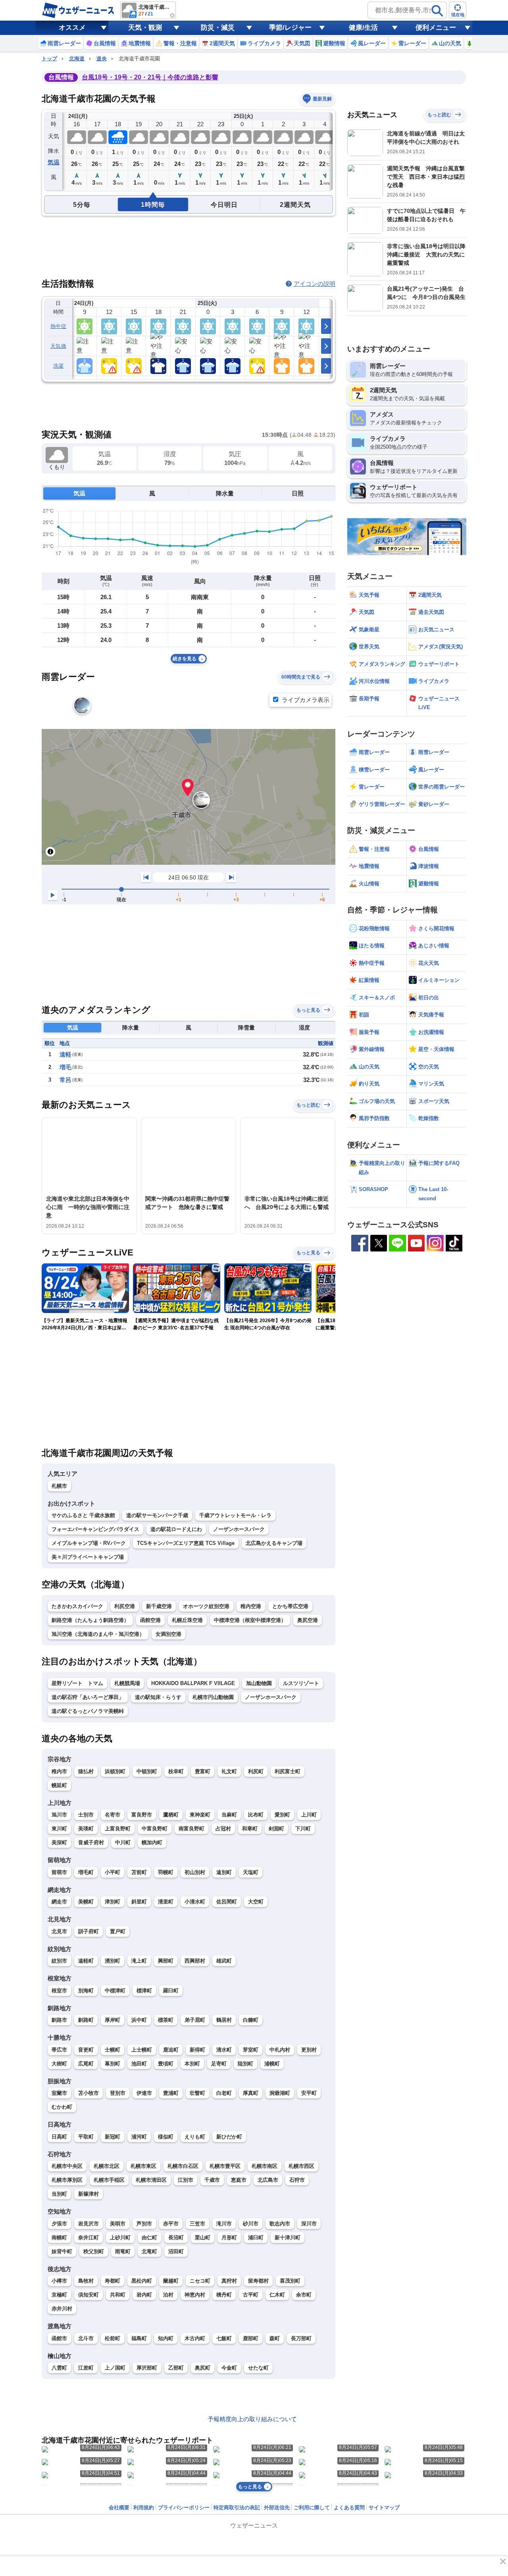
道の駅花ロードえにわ (176, 1529)
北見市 (59, 1931)
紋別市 (59, 1961)
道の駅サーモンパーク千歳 (157, 1515)
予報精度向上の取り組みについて (252, 2419)
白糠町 (251, 2020)
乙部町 (176, 2368)
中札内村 (280, 2050)
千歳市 (212, 2180)
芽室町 (251, 2050)
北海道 (77, 59)
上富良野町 (118, 1829)
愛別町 (282, 1815)
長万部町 (301, 2338)
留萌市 (59, 1872)
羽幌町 (166, 1872)
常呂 (65, 1080)
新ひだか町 (229, 2137)
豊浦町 (171, 2093)
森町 (275, 2338)
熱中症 (58, 326)
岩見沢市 (89, 2224)
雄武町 (224, 1961)
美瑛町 (86, 1829)
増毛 (65, 1067)
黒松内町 (142, 2281)
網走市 (59, 1902)
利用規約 (144, 2508)
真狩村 (229, 2281)
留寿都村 (258, 2281)
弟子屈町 (195, 2020)
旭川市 (59, 1815)
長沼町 (176, 2238)
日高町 (59, 2137)
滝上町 (139, 1961)
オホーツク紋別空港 (206, 1606)
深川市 (309, 2224)
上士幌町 (142, 2050)
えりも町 (195, 2137)
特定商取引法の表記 (237, 2508)
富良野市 (142, 1815)
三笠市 (197, 2224)
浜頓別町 (115, 1771)
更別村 (309, 2050)
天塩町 (251, 1872)
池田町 (139, 2064)
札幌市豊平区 (225, 2166)
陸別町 (245, 2064)
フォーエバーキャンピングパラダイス (95, 1529)
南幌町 (59, 2238)
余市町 (304, 2295)
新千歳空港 (159, 1606)
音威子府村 (91, 1842)
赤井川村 (62, 2309)
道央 (102, 59)
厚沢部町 (147, 2368)
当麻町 (229, 1815)
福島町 (139, 2338)
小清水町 (195, 1902)
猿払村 (86, 1771)
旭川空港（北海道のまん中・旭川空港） (98, 1634)
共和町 (118, 2295)
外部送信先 (277, 2508)
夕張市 (59, 2224)
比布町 (256, 1815)
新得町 (197, 2050)
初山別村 (195, 1872)
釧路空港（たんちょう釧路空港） (90, 1620)
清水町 (224, 2050)
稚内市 (59, 1771)
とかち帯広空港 (290, 1606)
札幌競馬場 (127, 1683)
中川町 (123, 1842)
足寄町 (219, 2064)
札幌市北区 (107, 2166)
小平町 (113, 1872)
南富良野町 (191, 1829)
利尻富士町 (288, 1771)
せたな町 (258, 2368)
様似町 (166, 2137)
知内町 (166, 2338)
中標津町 (115, 1991)
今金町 (229, 2368)
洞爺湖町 (280, 2093)
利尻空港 (125, 1606)
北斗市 (86, 2338)
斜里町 (139, 1902)
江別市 (186, 2180)
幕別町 (113, 2064)
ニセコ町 (200, 2281)
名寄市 (113, 1815)
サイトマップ (384, 2508)
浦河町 (139, 2137)
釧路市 (59, 2020)
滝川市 (224, 2224)
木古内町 (195, 2338)
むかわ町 (62, 2107)
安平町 (309, 2093)
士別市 (86, 1815)
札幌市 (59, 1486)
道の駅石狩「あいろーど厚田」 (88, 1697)
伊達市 (144, 2093)
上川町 (309, 1815)
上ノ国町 (115, 2368)
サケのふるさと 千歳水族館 (83, 1515)
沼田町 (176, 2251)
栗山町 (203, 2238)
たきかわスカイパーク (77, 1606)
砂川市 (251, 2224)
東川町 (59, 1829)
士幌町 (113, 2050)
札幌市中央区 (67, 2166)
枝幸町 (176, 1771)
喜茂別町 (290, 2281)
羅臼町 (171, 1991)
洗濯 (59, 366)
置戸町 (118, 1931)
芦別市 (144, 2224)
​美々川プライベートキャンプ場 (88, 1557)
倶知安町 (89, 2295)
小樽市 (59, 2281)
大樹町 (59, 2064)
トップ (49, 59)
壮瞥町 (197, 2093)
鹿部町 (251, 2338)
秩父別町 (94, 2251)
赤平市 (171, 2224)
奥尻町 (203, 2368)
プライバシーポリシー (184, 2508)
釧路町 (86, 2020)
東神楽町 (200, 1815)
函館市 (59, 2338)
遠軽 (65, 1054)
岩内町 (144, 2295)
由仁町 (149, 2238)
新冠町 (113, 2137)
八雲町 (59, 2368)
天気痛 (58, 346)
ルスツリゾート (301, 1683)
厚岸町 (113, 2020)
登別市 (118, 2093)
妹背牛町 (62, 2251)
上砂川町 (120, 2238)
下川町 (303, 1829)
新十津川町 (288, 2238)
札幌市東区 (143, 2166)
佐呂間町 (227, 1902)
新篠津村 (89, 2194)
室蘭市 (59, 2093)
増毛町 (86, 1872)
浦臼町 (256, 2238)
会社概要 (119, 2508)
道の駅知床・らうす (158, 1697)
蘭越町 (171, 2281)
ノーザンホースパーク (239, 1529)
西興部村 (195, 1961)
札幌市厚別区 (67, 2180)
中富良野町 (155, 1829)
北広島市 (268, 2180)
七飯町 (224, 2338)
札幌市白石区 (183, 2166)
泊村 (168, 2295)
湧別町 (113, 1961)
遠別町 (224, 1872)
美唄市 (118, 2224)
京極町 (59, 2295)
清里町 (166, 1902)
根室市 (59, 1991)
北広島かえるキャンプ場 (274, 1543)
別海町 (86, 1991)
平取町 (86, 2137)
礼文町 (229, 1771)
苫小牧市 (89, 2093)
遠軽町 (86, 1961)
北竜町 (149, 2251)
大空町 (256, 1902)
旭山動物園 (259, 1683)
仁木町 (277, 2295)
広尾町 (86, 2064)
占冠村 (223, 1829)
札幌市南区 (265, 2166)
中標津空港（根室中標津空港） (250, 1620)
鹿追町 (171, 2050)
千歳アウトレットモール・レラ (235, 1515)
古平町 (251, 2295)
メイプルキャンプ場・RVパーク (89, 1543)
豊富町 (203, 1771)
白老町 (224, 2093)
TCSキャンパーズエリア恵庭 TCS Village (186, 1543)
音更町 (86, 2050)
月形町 (229, 2238)
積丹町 (224, 2295)
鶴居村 (224, 2020)
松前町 (113, 2338)
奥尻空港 (308, 1620)
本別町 (192, 2064)
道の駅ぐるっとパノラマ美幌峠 (88, 1711)
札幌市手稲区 (109, 2180)
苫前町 (139, 1872)
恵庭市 (239, 2180)
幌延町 (59, 1785)
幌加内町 (152, 1842)
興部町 (166, 1961)
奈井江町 (89, 2238)
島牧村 (86, 2281)
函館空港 (150, 1620)
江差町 (86, 2368)
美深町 (59, 1842)
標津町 (144, 1991)
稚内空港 (251, 1606)
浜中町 (139, 2020)
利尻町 (256, 1771)
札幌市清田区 (151, 2180)
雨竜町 (123, 2251)
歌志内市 (280, 2224)
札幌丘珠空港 (187, 1620)
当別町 (59, 2194)
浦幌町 (272, 2064)
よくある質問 (349, 2508)
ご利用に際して (312, 2508)
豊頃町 (166, 2064)
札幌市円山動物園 (213, 1697)
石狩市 (297, 2180)
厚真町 (251, 2093)
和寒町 (250, 1829)
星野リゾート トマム (77, 1683)
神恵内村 (195, 2295)
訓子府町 (89, 1931)
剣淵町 (276, 1829)
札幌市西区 (301, 2166)
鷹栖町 (171, 1815)
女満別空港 (168, 1634)
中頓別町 (147, 1771)
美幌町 (86, 1902)
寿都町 (113, 2281)
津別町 (113, 1902)
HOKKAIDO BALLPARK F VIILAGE (193, 1683)
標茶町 (166, 2020)
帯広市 (59, 2050)
